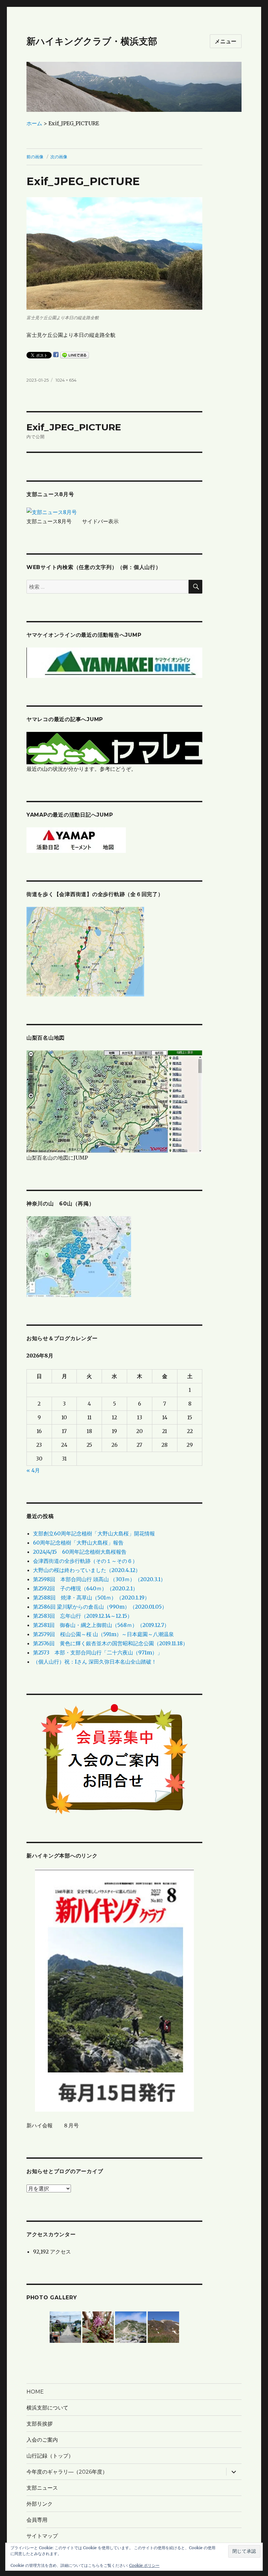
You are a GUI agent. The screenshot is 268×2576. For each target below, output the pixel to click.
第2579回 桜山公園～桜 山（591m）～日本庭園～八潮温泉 (103, 1634)
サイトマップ (42, 2536)
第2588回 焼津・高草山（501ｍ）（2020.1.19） (91, 1598)
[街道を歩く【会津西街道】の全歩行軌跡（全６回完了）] (85, 951)
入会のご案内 (42, 2440)
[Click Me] (79, 1256)
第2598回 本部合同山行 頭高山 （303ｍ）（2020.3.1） (99, 1579)
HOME (35, 2392)
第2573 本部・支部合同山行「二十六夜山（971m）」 (98, 1652)
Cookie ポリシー (144, 2565)
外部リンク (40, 2504)
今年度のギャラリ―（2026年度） (67, 2472)
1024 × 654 (66, 380)
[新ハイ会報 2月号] (115, 1990)
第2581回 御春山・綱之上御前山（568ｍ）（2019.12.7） (101, 1625)
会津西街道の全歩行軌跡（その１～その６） (85, 1561)
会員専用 (37, 2520)
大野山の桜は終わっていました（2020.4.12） (87, 1570)
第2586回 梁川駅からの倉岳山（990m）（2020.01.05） (100, 1607)
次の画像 (59, 157)
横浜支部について (47, 2408)
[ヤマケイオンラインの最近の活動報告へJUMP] (115, 662)
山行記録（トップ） (50, 2456)
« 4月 (33, 1470)
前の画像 (35, 157)
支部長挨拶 (40, 2424)
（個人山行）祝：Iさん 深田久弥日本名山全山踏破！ (95, 1662)
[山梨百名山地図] (115, 1101)
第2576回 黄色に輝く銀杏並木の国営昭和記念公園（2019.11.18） (110, 1643)
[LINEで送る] (75, 355)
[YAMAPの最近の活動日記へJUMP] (76, 839)
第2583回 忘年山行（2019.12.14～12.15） (83, 1616)
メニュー (226, 41)
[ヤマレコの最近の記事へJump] (115, 748)
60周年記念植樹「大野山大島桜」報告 (78, 1543)
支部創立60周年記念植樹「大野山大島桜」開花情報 (94, 1533)
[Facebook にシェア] (56, 354)
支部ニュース (42, 2488)
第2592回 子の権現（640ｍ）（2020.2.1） (85, 1588)
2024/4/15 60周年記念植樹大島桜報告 (80, 1552)
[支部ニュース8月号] (52, 511)
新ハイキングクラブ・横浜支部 (92, 41)
